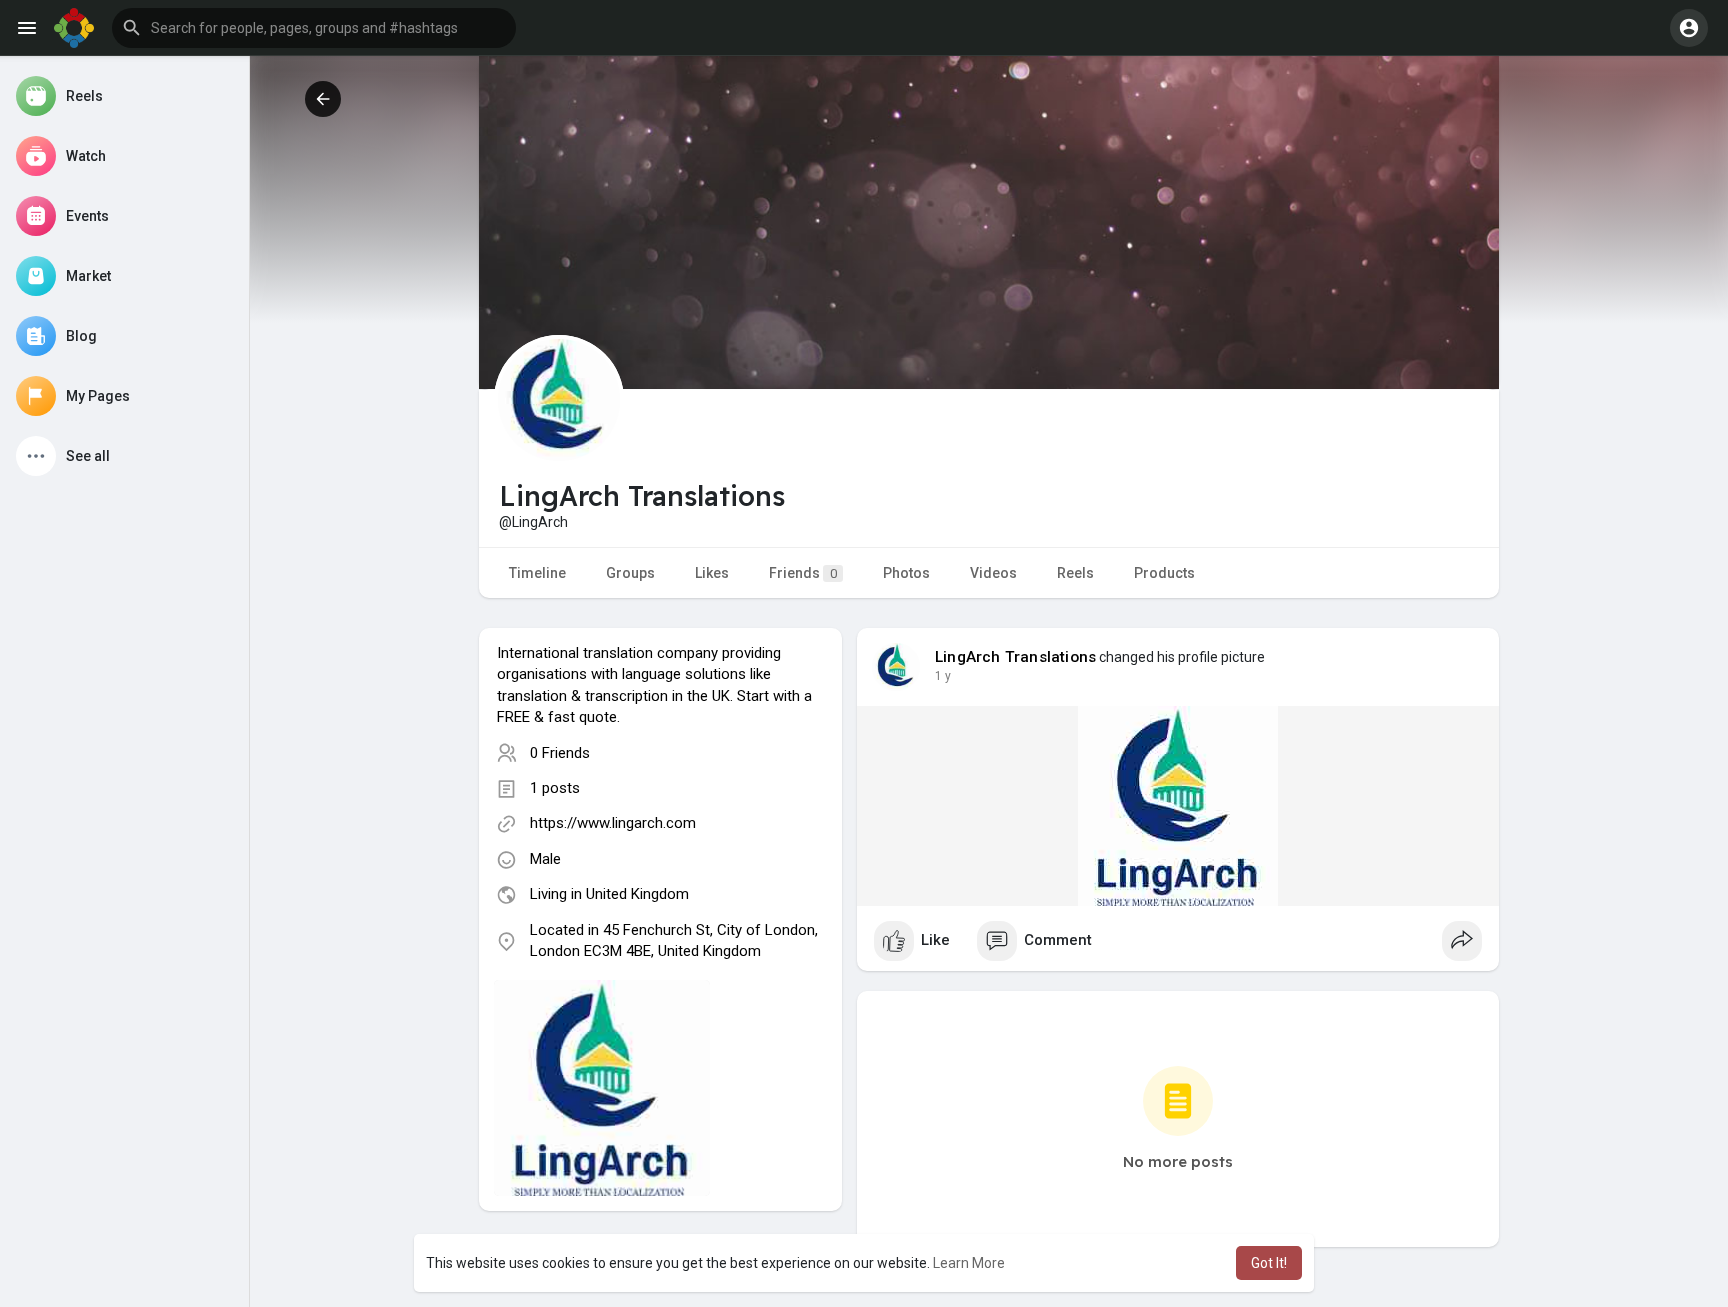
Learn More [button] (969, 1263)
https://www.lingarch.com (613, 823)
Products (1164, 573)
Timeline (537, 573)
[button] (314, 28)
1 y (943, 676)
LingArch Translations (1015, 657)
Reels (1075, 573)
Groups (630, 573)
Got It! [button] (1269, 1263)
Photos (906, 573)
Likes (712, 573)
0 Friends (560, 753)
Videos (993, 573)
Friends (803, 573)
